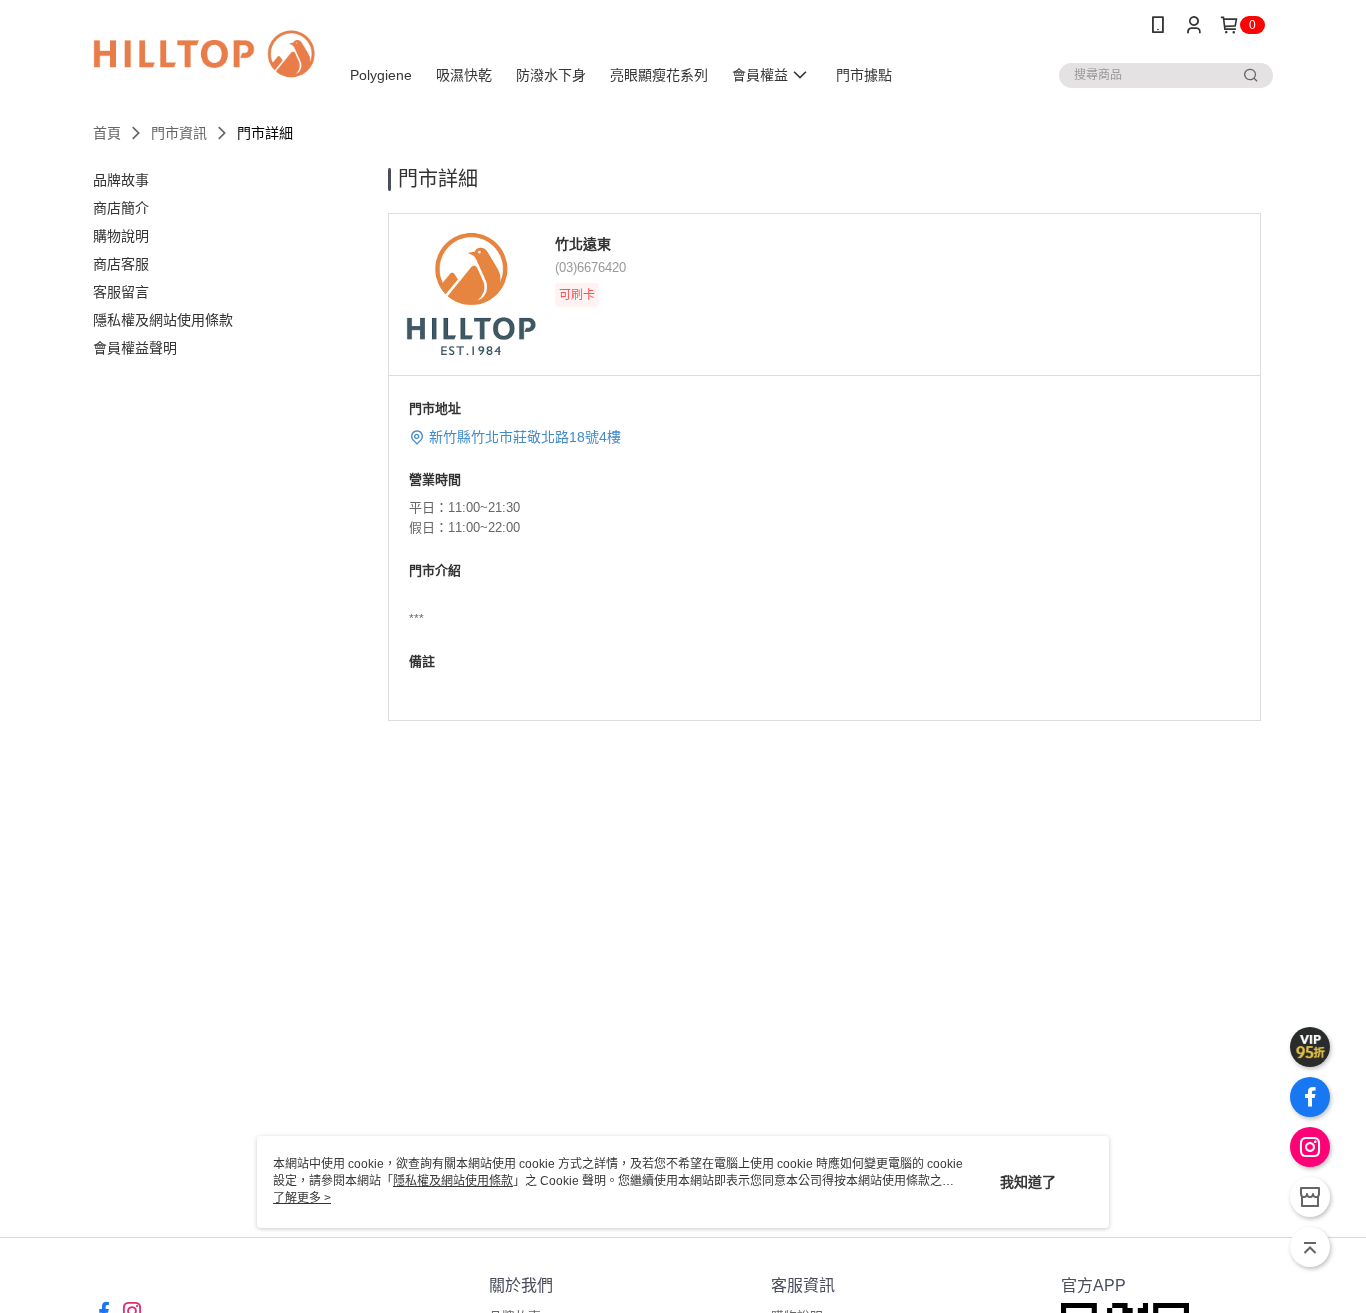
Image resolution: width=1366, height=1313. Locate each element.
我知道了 (1028, 1182)
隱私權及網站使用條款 (453, 1181)
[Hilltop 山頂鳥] (204, 52)
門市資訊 (179, 133)
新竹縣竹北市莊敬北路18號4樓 (525, 437)
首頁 (107, 133)
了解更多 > (302, 1198)
